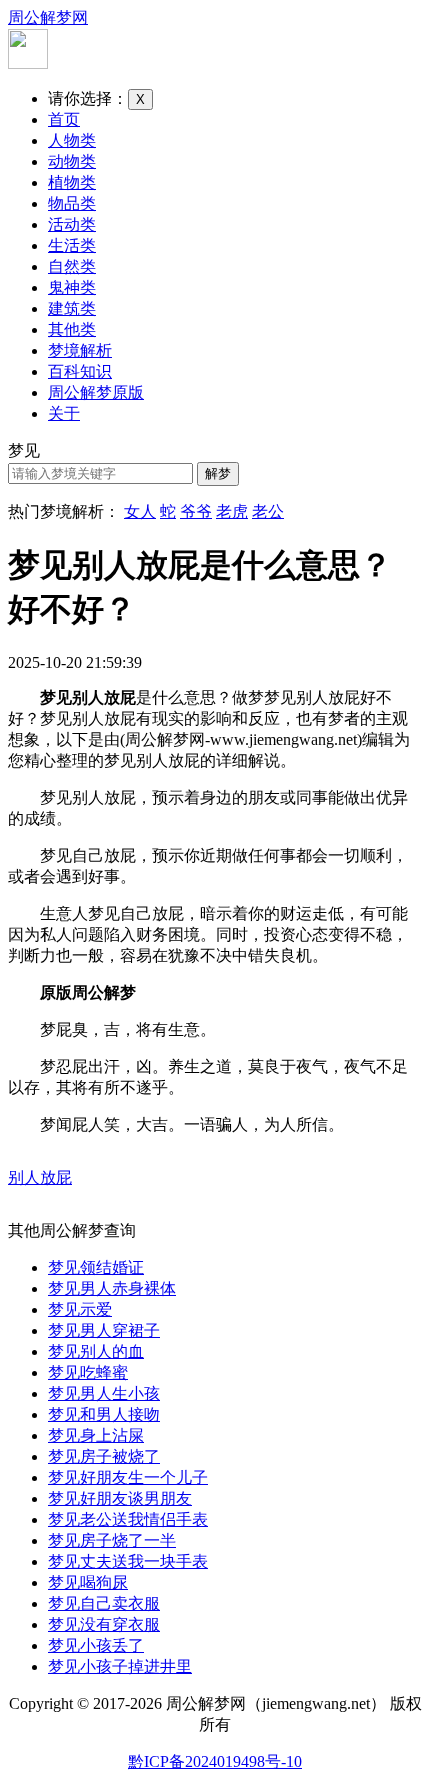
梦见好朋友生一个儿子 (128, 1477)
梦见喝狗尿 (88, 1582)
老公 (268, 511)
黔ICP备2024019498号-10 (215, 1761)
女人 (140, 511)
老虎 (232, 511)
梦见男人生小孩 (104, 1393)
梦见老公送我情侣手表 (128, 1519)
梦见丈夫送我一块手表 (128, 1561)
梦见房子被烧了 (104, 1456)
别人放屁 (40, 1177)
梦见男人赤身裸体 (112, 1288)
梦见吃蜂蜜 (88, 1372)
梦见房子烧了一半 (112, 1540)
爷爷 (196, 511)
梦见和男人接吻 (104, 1414)
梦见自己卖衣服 (104, 1603)
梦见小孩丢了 (96, 1645)
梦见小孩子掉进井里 (120, 1666)
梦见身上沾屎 (96, 1435)
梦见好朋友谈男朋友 (120, 1498)
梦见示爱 (80, 1309)
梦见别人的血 (96, 1351)
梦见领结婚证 (96, 1267)
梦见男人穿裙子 (104, 1330)
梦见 (24, 450)
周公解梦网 (48, 17)
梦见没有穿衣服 (104, 1624)
